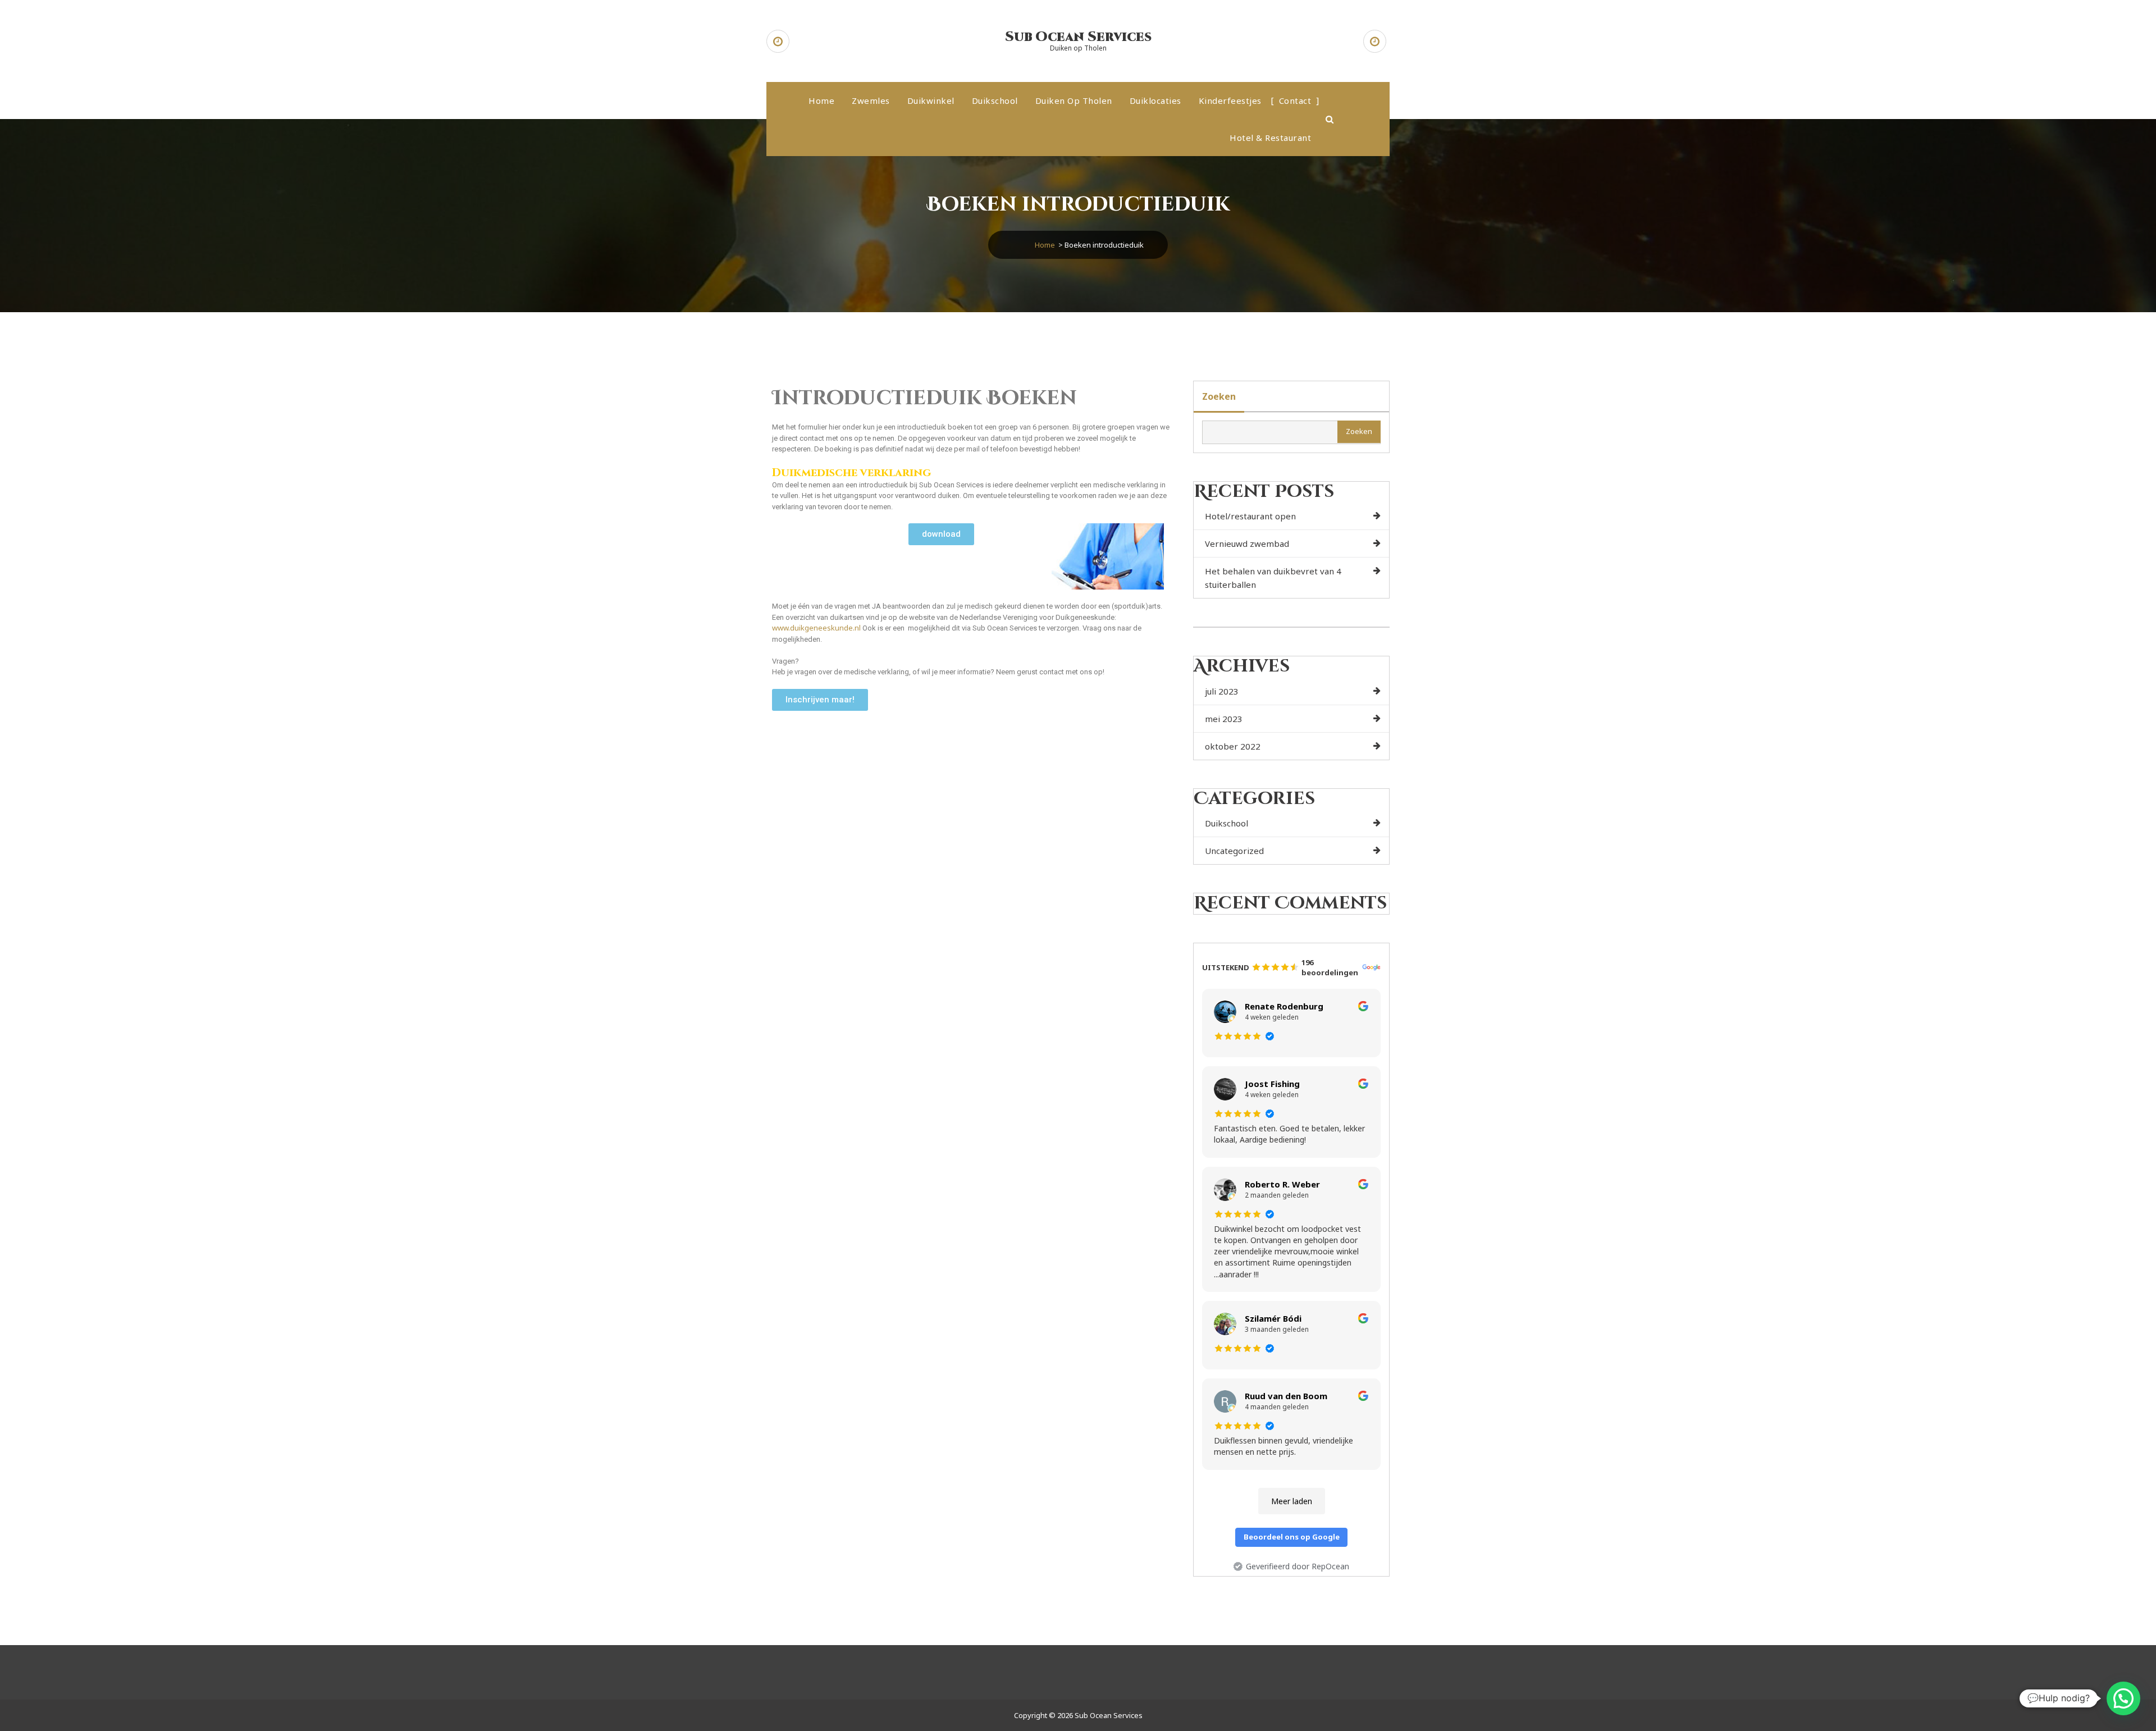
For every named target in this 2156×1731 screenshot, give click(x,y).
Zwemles (871, 101)
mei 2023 (1224, 719)
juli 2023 (1222, 691)
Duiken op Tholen (1074, 101)
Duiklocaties (1155, 101)
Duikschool (995, 101)
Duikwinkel (931, 101)
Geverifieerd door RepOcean (1298, 1566)
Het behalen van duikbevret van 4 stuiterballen (1273, 578)
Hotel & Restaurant (1270, 138)
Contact (1295, 101)
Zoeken (1219, 396)
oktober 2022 (1233, 746)
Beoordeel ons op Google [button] (1292, 1537)
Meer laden (1292, 1501)
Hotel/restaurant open (1250, 516)
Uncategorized (1234, 851)
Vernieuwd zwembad (1247, 543)
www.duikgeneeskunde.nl (817, 628)
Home (821, 101)
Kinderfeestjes (1230, 101)
